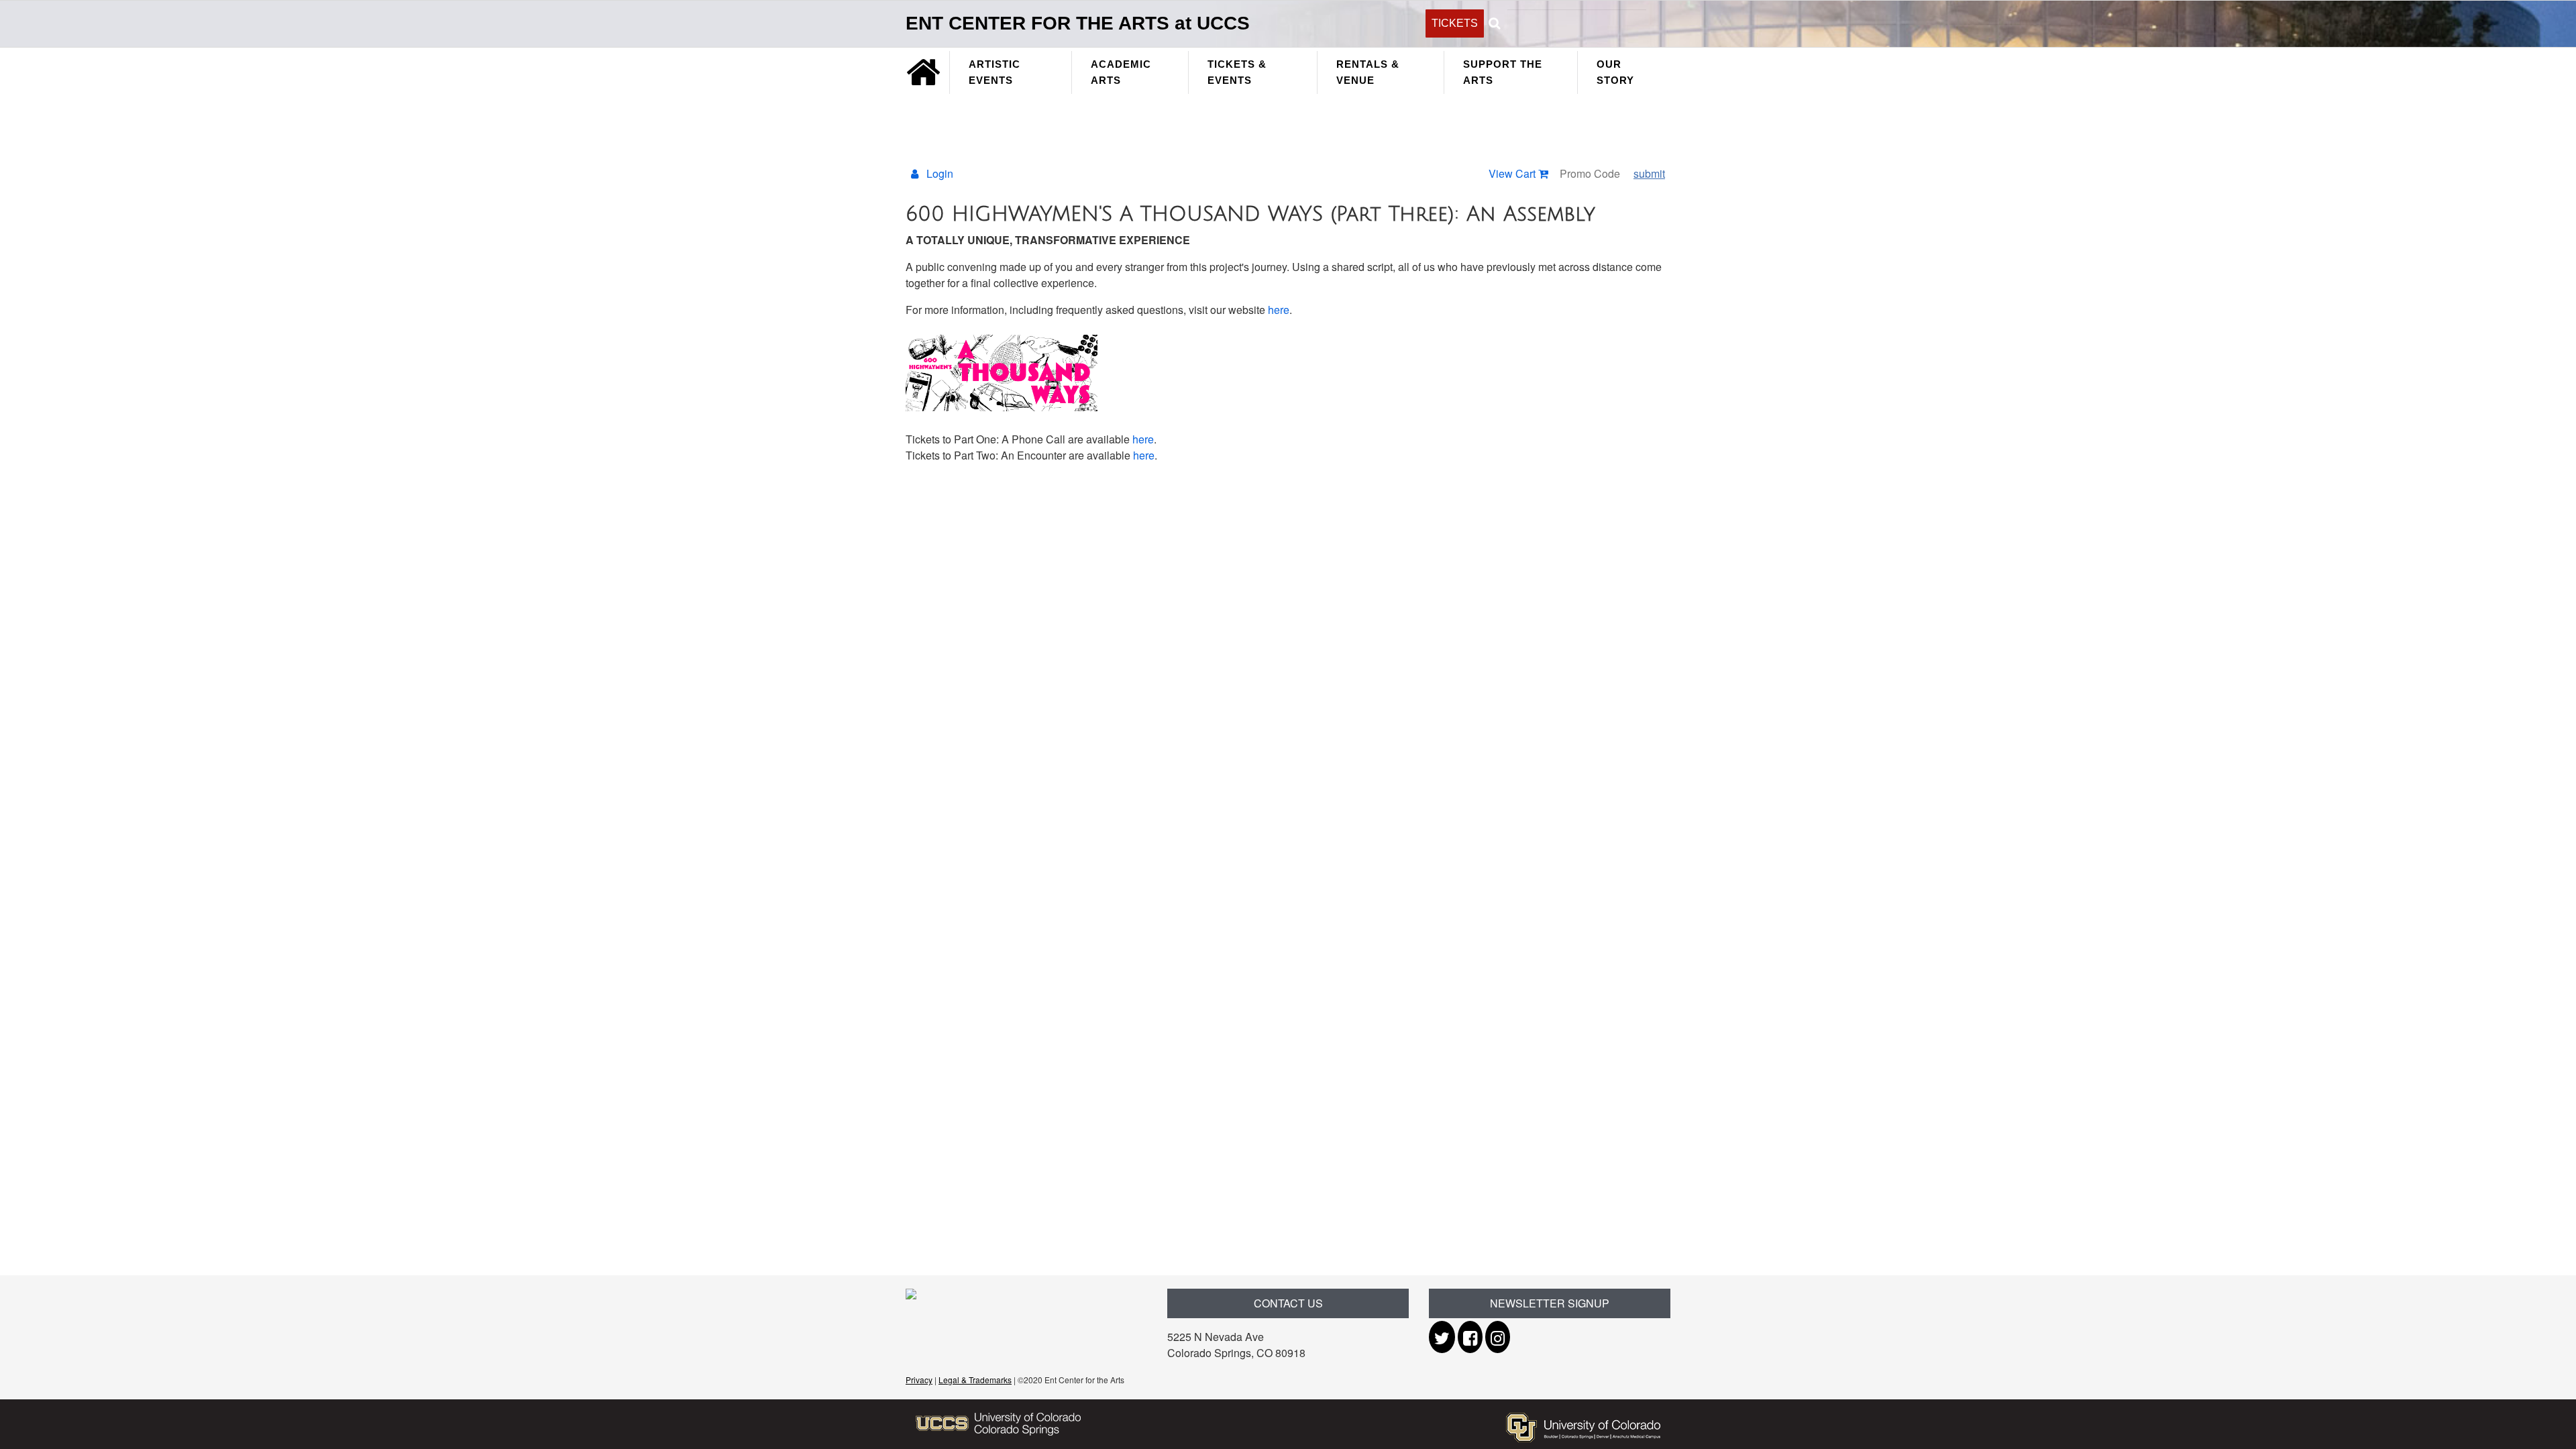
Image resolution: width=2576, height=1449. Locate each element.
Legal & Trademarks (975, 1380)
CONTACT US (1288, 1303)
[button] (1494, 21)
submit (1649, 173)
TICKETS (1455, 23)
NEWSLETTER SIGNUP (1550, 1303)
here (1279, 310)
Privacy (919, 1380)
